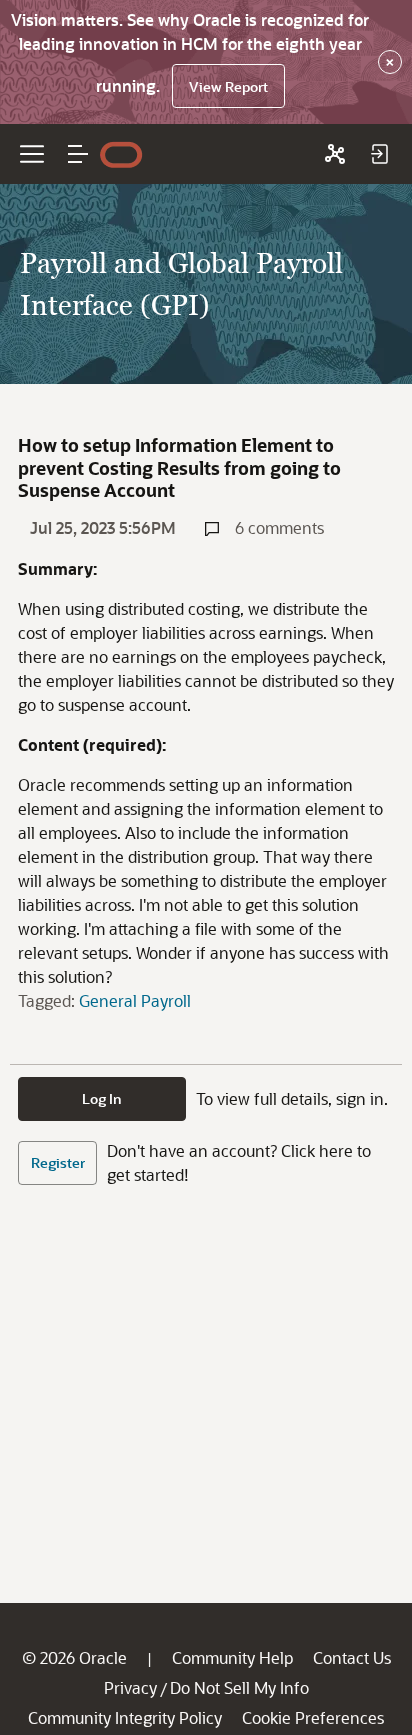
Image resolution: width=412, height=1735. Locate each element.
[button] (78, 154)
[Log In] (379, 154)
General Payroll (135, 1000)
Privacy (130, 1687)
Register (58, 1162)
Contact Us (352, 1657)
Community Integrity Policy (125, 1717)
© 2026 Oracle (74, 1657)
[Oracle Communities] (335, 154)
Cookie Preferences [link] (313, 1717)
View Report (228, 86)
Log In (102, 1098)
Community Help (232, 1657)
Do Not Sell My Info (239, 1687)
